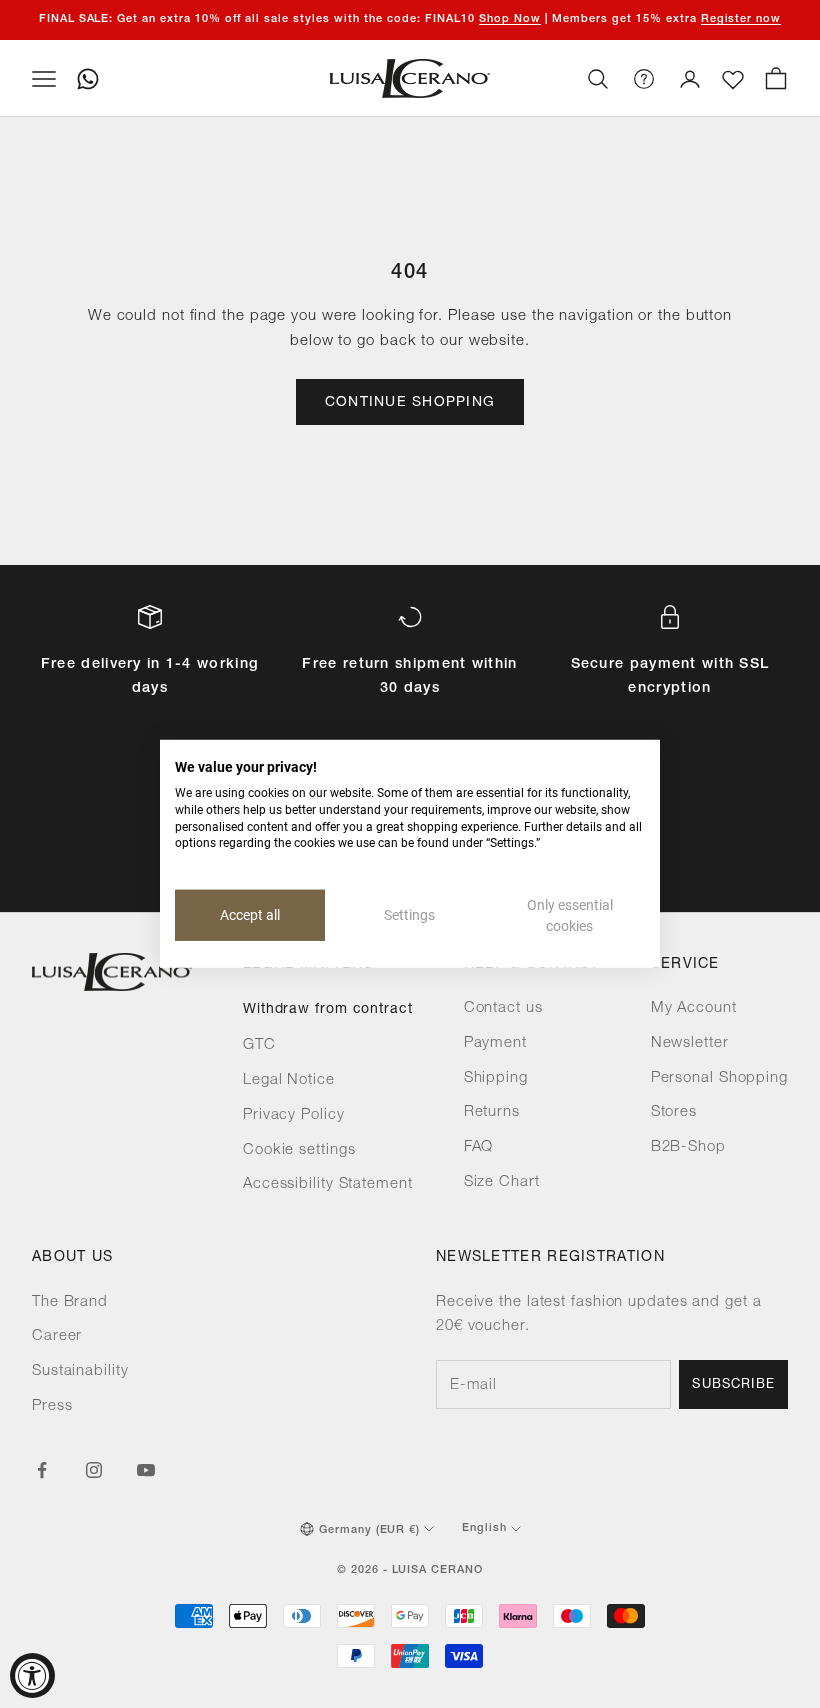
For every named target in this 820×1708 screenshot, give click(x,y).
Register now (741, 19)
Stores (674, 1112)
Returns (492, 1112)
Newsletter (690, 1043)
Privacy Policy (294, 1115)
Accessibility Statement (328, 1184)
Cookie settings (299, 1150)
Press (52, 1406)
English (484, 1528)
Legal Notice (289, 1080)
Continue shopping (410, 403)
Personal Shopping (719, 1078)
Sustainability (80, 1371)
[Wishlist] (733, 80)
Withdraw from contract (328, 1010)
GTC (259, 1045)
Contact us (503, 1008)
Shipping (496, 1078)
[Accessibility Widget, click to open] (32, 1675)
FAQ (479, 1147)
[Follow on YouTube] (146, 1470)
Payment (495, 1043)
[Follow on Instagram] (94, 1470)
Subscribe (733, 1385)
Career (57, 1336)
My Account (694, 1008)
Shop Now (510, 19)
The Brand (70, 1302)
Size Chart (502, 1182)
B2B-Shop (688, 1147)
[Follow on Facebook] (42, 1470)
